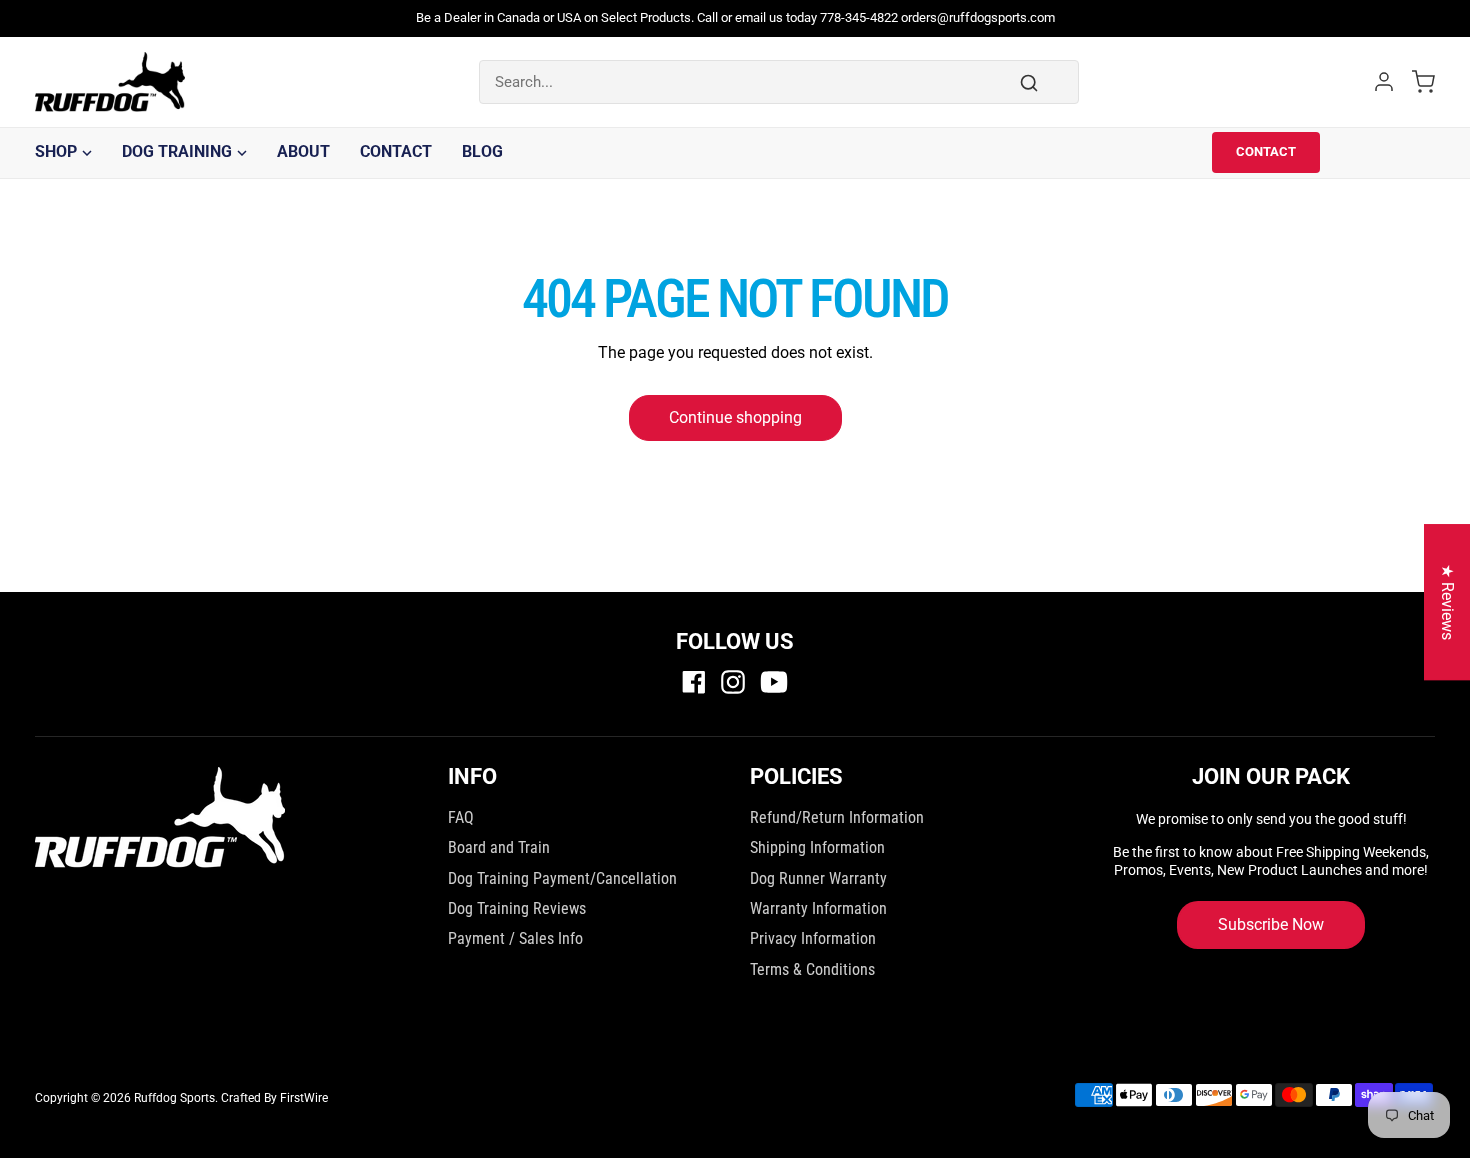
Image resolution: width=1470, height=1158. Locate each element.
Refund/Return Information (837, 817)
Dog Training (177, 151)
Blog (482, 151)
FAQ (461, 817)
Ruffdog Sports (174, 1098)
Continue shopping (735, 417)
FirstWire (304, 1098)
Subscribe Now (1271, 924)
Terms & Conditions (812, 969)
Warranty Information (818, 908)
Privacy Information (813, 938)
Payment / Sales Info (515, 938)
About (303, 151)
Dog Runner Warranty (818, 878)
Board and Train (499, 847)
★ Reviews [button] (1447, 602)
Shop (56, 151)
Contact (396, 151)
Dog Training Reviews (517, 908)
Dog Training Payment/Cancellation (562, 878)
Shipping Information (817, 847)
